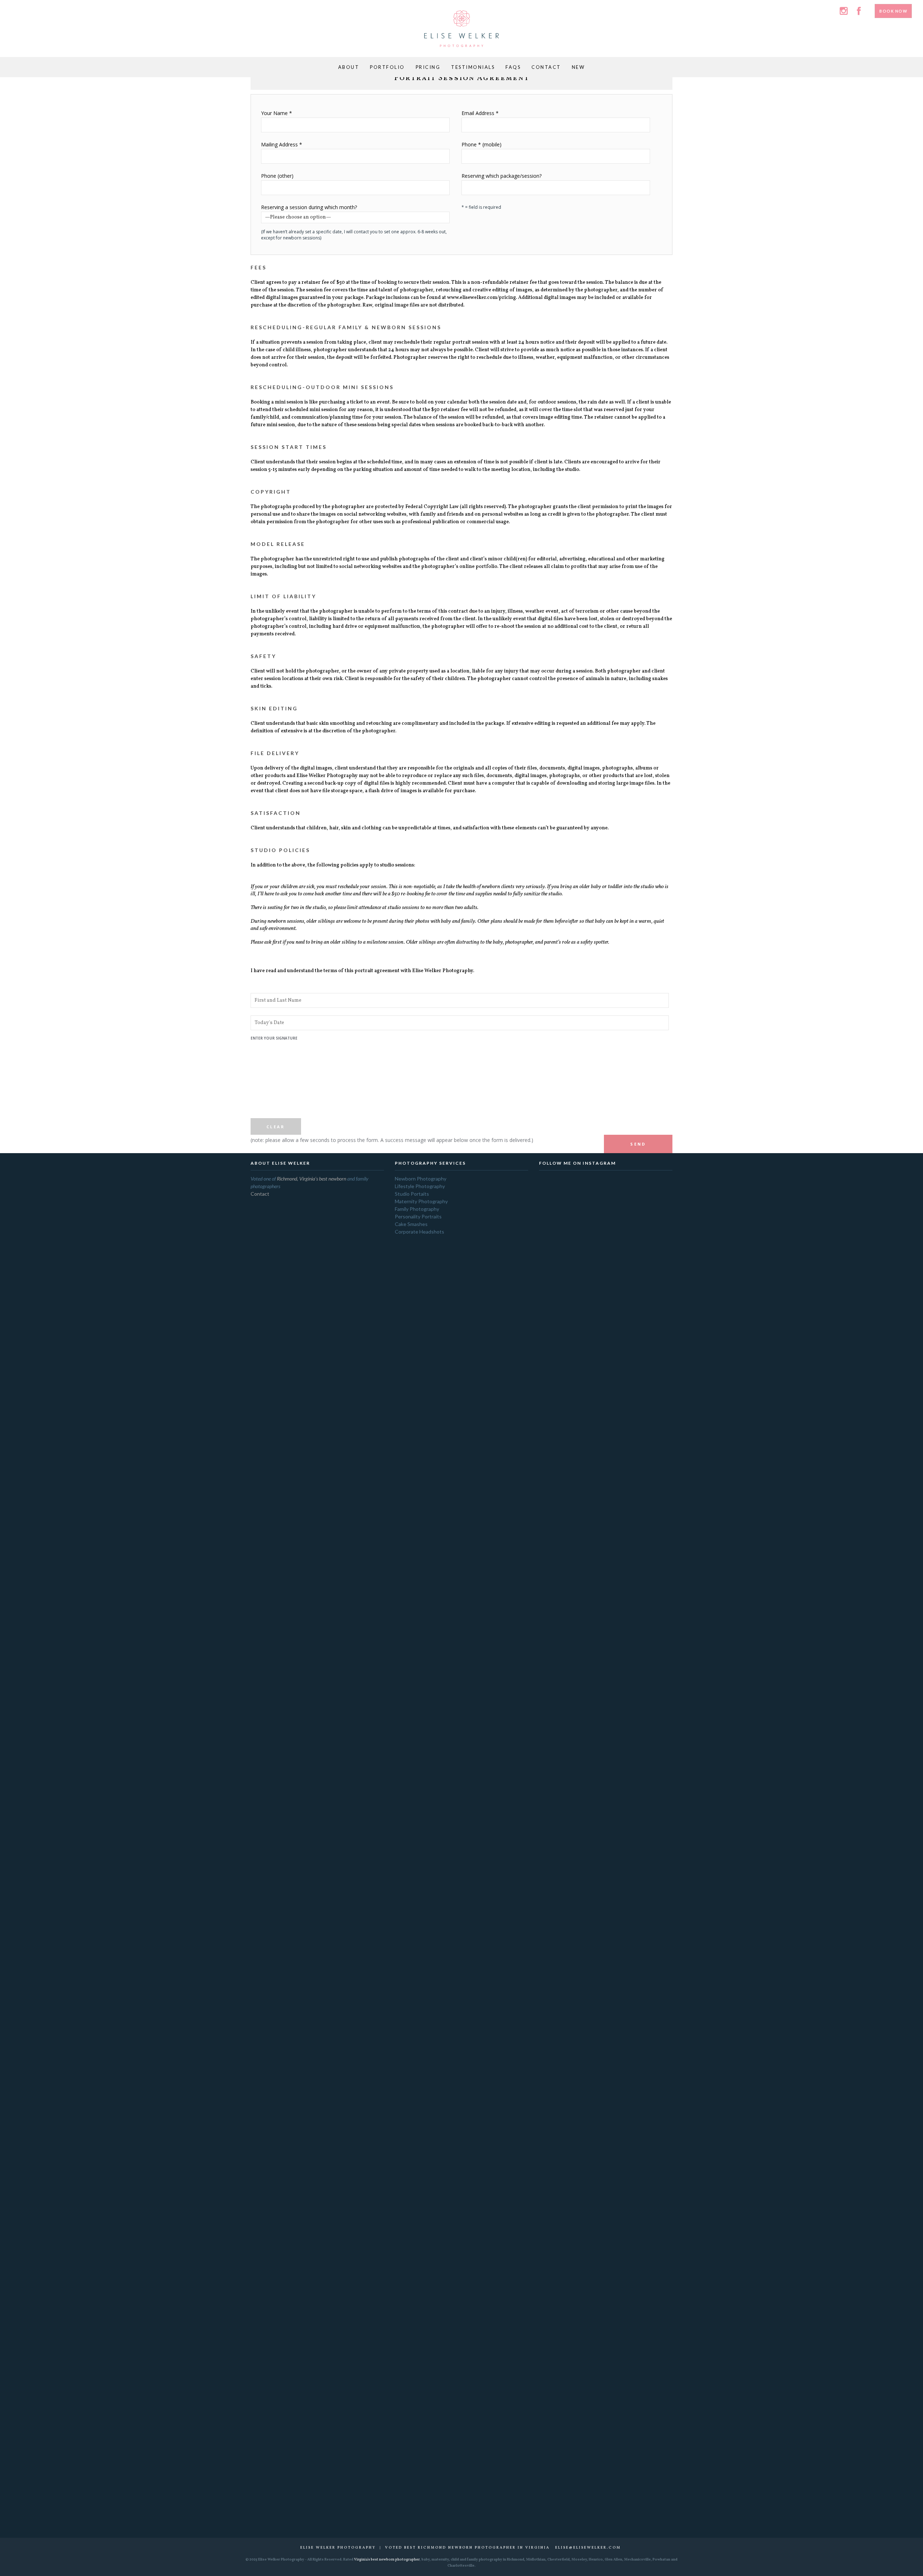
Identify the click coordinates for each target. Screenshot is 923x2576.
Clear (276, 1127)
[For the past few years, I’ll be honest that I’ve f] (630, 2046)
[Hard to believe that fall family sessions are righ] (655, 1759)
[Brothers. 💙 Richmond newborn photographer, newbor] (581, 1621)
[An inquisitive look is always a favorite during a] (630, 1231)
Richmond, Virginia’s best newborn (312, 1179)
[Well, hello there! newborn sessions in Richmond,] (581, 1263)
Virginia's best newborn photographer (387, 2559)
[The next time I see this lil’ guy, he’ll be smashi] (606, 1678)
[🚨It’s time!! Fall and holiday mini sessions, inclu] (557, 1371)
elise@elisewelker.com (588, 2548)
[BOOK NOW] (893, 5)
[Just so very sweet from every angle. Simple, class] (655, 1263)
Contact (260, 1194)
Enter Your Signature (274, 1082)
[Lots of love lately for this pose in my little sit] (557, 1618)
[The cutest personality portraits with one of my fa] (606, 1333)
